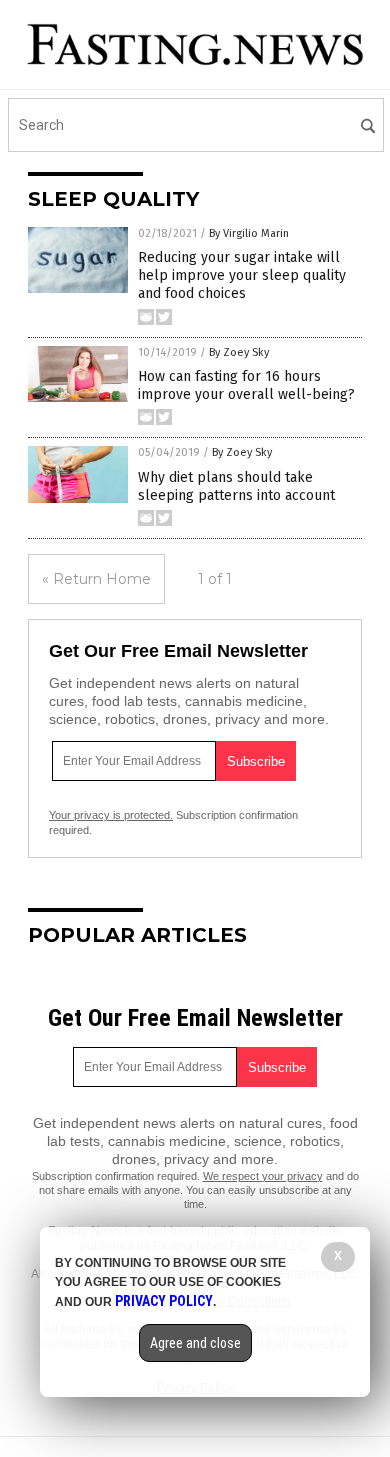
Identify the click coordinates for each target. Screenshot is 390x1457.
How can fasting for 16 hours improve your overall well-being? (246, 385)
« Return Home (96, 579)
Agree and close (195, 1343)
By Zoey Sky (239, 352)
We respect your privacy (263, 1176)
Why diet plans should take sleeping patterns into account (236, 486)
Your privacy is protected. (111, 815)
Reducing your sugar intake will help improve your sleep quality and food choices (242, 275)
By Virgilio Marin (249, 233)
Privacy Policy (164, 1301)
